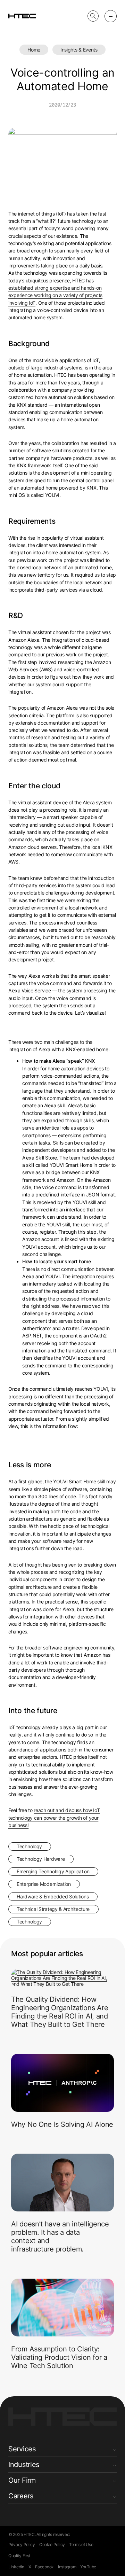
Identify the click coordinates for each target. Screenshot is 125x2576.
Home (34, 50)
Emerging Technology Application (53, 1871)
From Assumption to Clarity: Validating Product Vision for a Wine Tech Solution (59, 2357)
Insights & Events (79, 50)
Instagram (67, 2567)
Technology (29, 1846)
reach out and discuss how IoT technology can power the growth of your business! (54, 1818)
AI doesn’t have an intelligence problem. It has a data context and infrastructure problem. (60, 2237)
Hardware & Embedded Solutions (53, 1896)
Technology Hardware (41, 1859)
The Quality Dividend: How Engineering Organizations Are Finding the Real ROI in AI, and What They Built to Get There (60, 2012)
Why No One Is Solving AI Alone (62, 2124)
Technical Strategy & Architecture (53, 1909)
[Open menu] (111, 16)
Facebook (44, 2567)
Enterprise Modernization (44, 1884)
